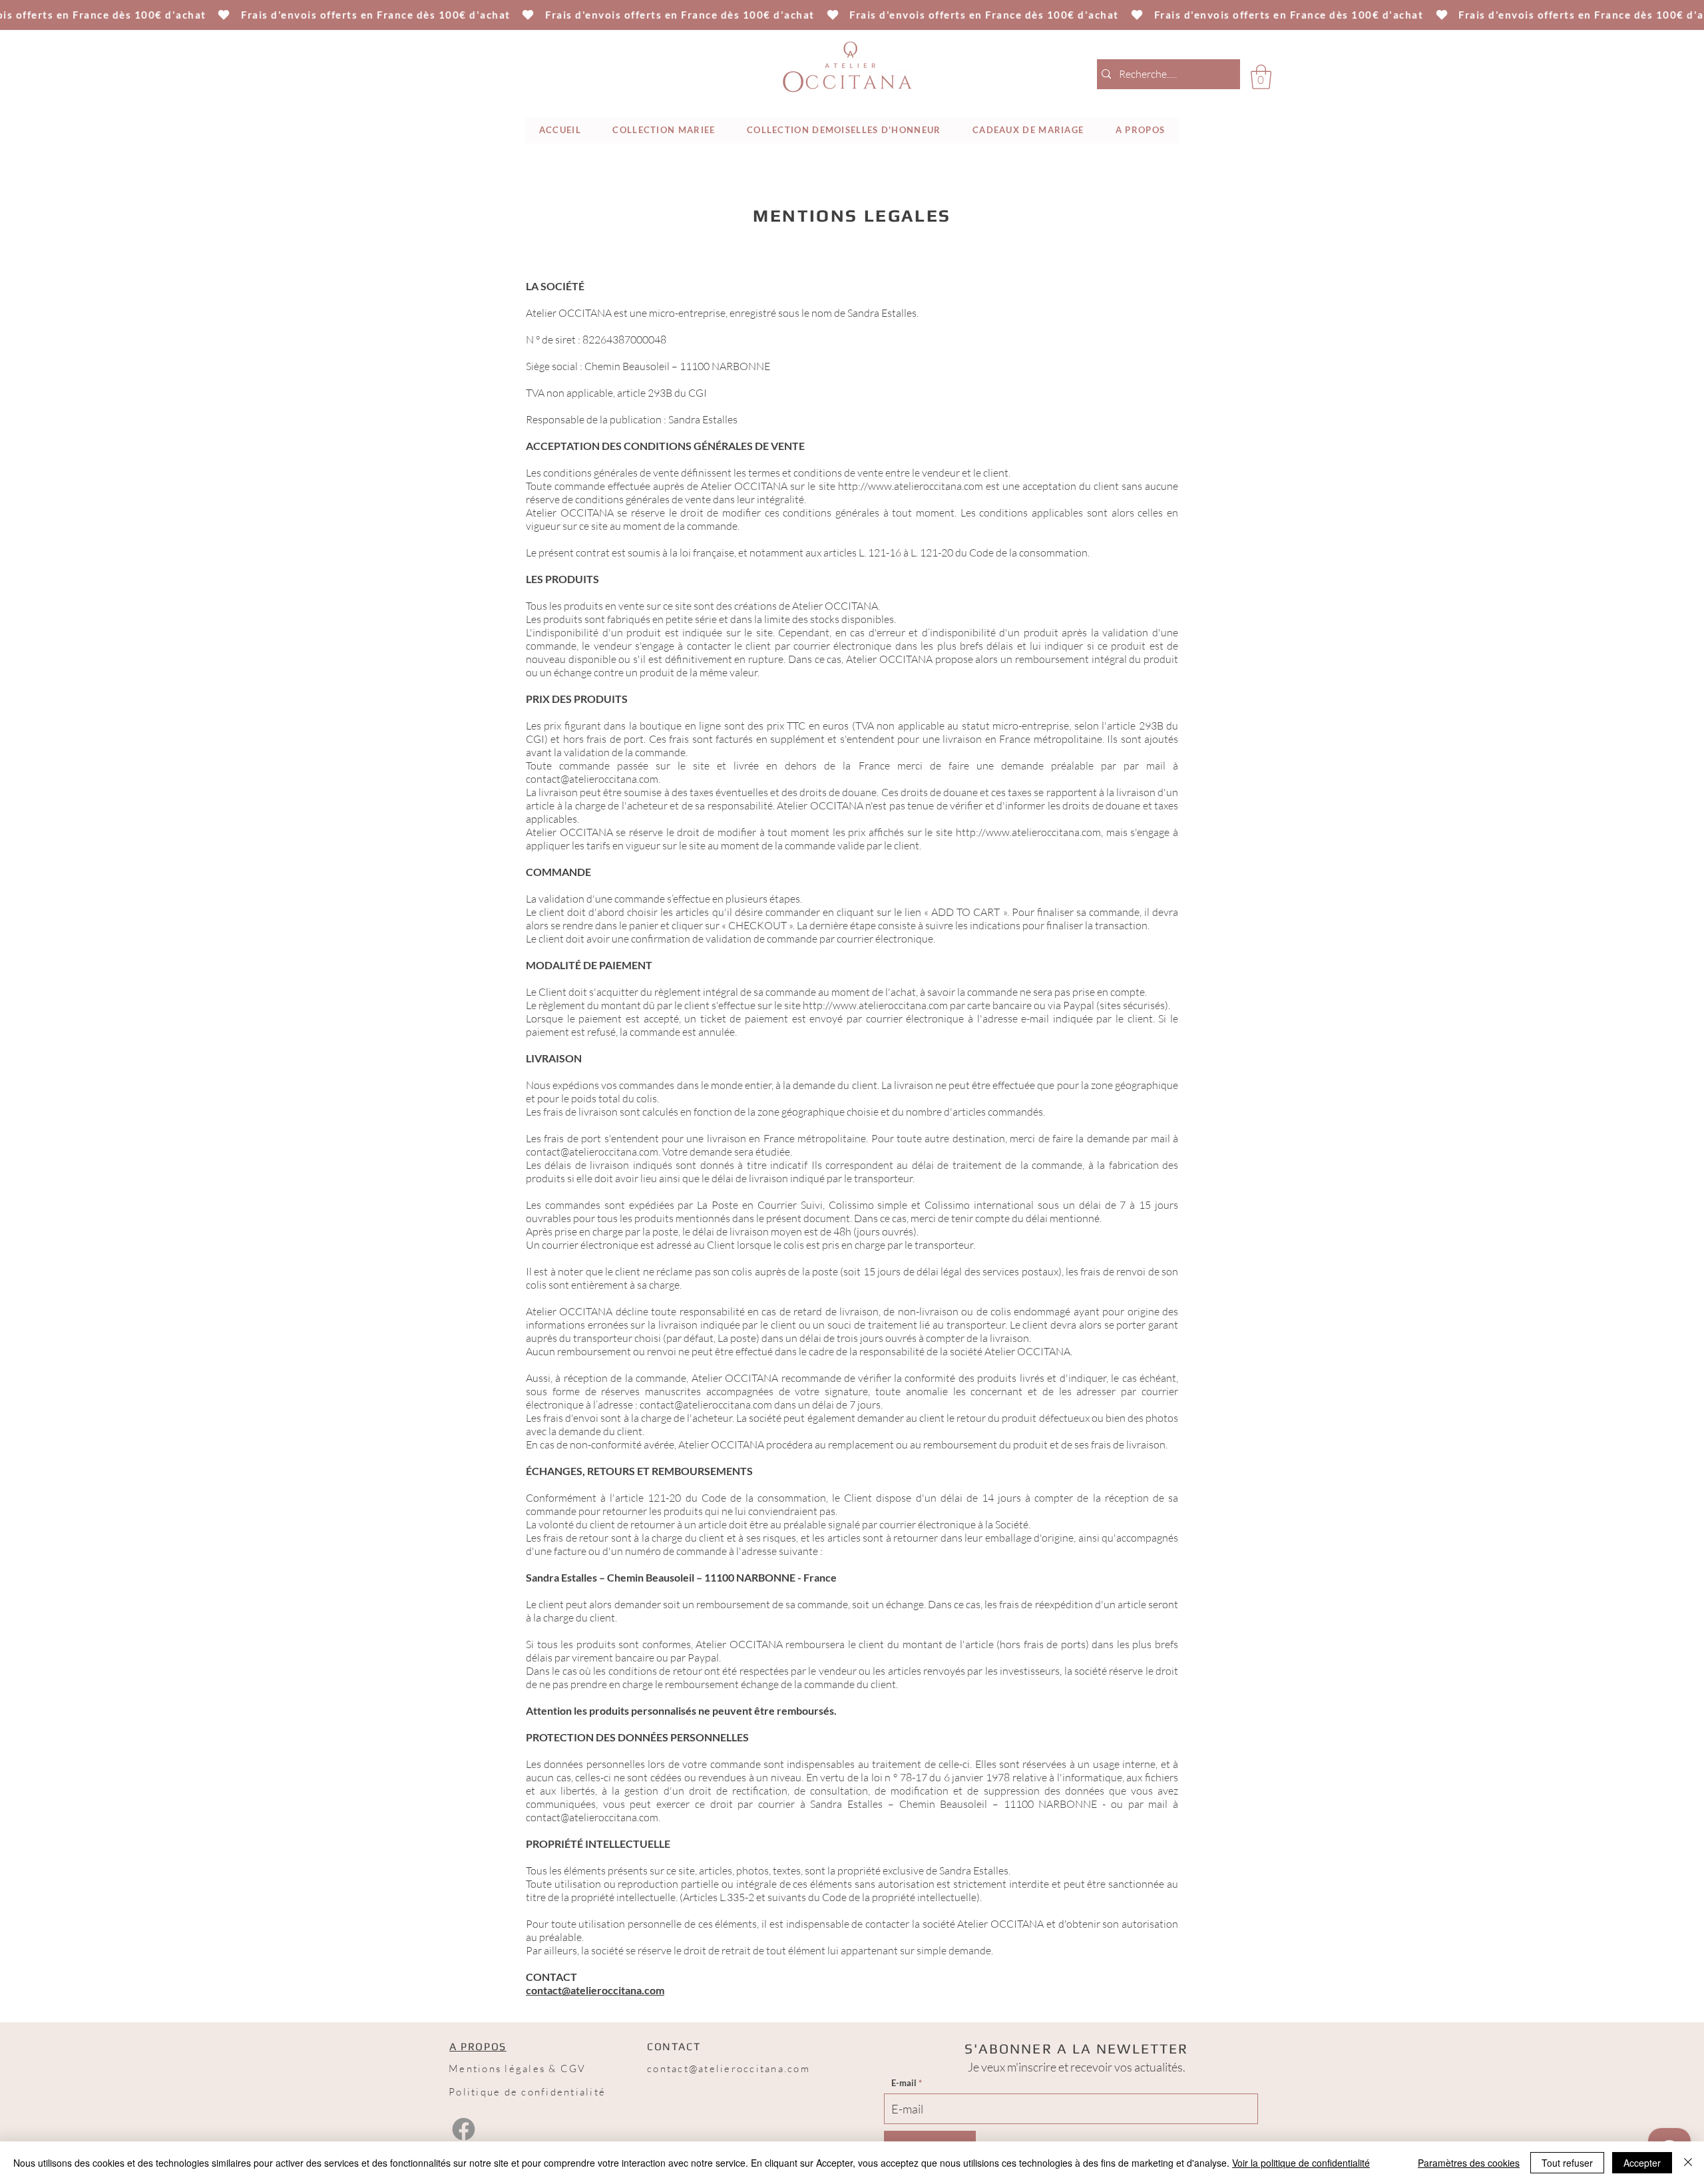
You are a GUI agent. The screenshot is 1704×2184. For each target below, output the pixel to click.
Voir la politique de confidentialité (1301, 2163)
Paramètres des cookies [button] (1469, 2163)
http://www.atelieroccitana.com (1028, 832)
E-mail (904, 2083)
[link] (1261, 77)
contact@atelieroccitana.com (592, 779)
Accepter (1642, 2163)
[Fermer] (1688, 2163)
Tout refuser (1567, 2163)
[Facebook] (464, 2129)
